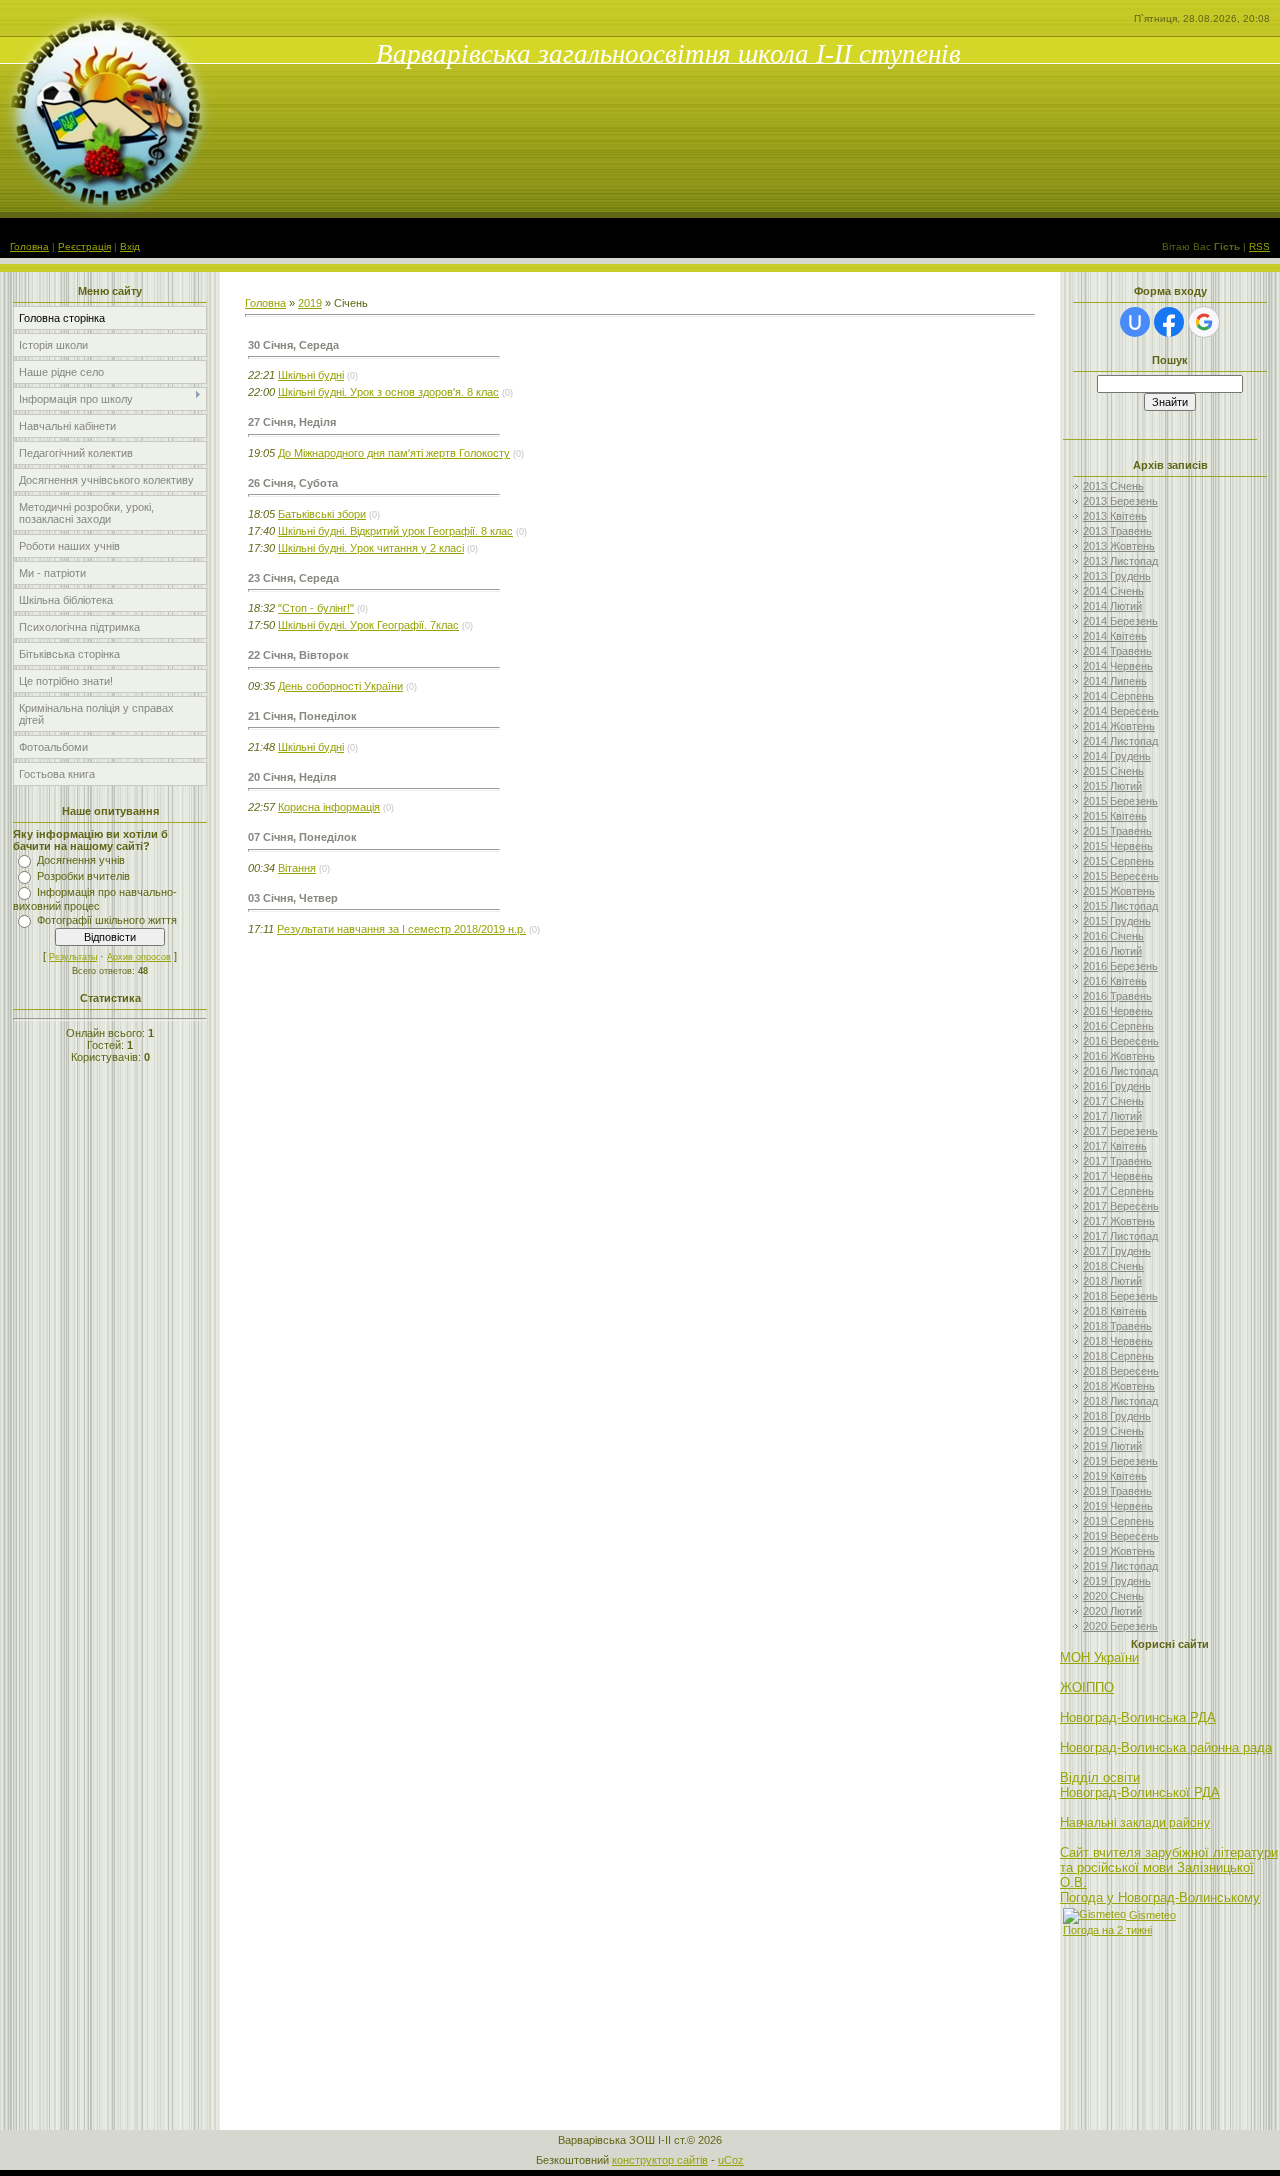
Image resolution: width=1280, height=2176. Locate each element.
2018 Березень (1120, 1296)
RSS (1259, 246)
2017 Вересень (1121, 1206)
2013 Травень (1117, 531)
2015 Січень (1113, 771)
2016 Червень (1118, 1011)
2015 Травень (1117, 831)
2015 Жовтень (1119, 891)
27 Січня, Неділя (292, 422)
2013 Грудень (1117, 576)
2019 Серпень (1118, 1521)
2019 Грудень (1117, 1581)
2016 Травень (1117, 996)
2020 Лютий (1112, 1611)
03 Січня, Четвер (293, 898)
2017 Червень (1118, 1176)
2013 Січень (1113, 486)
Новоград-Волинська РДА (1138, 1717)
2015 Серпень (1118, 861)
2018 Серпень (1118, 1356)
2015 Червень (1118, 846)
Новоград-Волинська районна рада (1166, 1747)
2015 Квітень (1115, 816)
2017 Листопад (1120, 1236)
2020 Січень (1113, 1596)
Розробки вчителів (83, 876)
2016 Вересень (1121, 1041)
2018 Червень (1118, 1341)
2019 (310, 303)
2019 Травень (1117, 1491)
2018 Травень (1117, 1326)
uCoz (731, 2160)
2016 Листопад (1120, 1071)
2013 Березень (1120, 501)
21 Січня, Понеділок (302, 716)
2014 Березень (1120, 621)
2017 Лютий (1112, 1116)
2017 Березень (1120, 1131)
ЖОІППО (1087, 1687)
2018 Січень (1113, 1266)
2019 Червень (1118, 1506)
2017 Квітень (1115, 1146)
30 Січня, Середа (293, 345)
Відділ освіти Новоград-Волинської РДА (1140, 1785)
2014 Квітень (1115, 636)
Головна (29, 246)
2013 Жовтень (1119, 546)
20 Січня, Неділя (292, 777)
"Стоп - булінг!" (316, 608)
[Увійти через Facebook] (1169, 322)
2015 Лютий (1112, 786)
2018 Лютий (1112, 1281)
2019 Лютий (1112, 1446)
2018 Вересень (1121, 1371)
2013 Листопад (1120, 561)
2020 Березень (1120, 1626)
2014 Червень (1118, 666)
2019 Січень (1113, 1431)
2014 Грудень (1117, 756)
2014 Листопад (1120, 741)
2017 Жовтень (1119, 1221)
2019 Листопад (1120, 1566)
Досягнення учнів (81, 860)
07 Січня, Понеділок (302, 837)
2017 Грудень (1117, 1251)
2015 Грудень (1117, 921)
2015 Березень (1120, 801)
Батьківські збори (322, 514)
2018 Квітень (1115, 1311)
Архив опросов (139, 957)
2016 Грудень (1117, 1086)
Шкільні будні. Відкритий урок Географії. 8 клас (395, 531)
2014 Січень (1113, 591)
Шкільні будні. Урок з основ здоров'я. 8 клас (388, 392)
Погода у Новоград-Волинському (1160, 1897)
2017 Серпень (1118, 1191)
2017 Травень (1117, 1161)
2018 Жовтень (1119, 1386)
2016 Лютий (1112, 951)
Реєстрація (84, 246)
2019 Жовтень (1119, 1551)
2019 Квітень (1115, 1476)
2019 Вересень (1121, 1536)
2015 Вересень (1121, 876)
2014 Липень (1115, 681)
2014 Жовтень (1119, 726)
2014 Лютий (1112, 606)
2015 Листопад (1120, 906)
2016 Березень (1120, 966)
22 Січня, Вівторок (298, 655)
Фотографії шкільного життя (107, 920)
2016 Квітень (1115, 981)
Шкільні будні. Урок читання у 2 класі (371, 548)
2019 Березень (1120, 1461)
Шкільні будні (311, 375)
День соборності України (340, 686)
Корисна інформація (329, 807)
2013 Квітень (1115, 516)
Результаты (73, 957)
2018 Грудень (1117, 1416)
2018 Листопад (1120, 1401)
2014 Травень (1117, 651)
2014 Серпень (1118, 696)
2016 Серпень (1118, 1026)
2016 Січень (1113, 936)
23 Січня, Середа (293, 578)
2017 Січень (1113, 1101)
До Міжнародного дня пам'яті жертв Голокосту (394, 453)
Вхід (130, 246)
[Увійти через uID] (1135, 322)
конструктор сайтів (660, 2160)
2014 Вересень (1121, 711)
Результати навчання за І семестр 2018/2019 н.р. (401, 929)
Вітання (297, 868)
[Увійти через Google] (1204, 322)
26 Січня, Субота (293, 483)
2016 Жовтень (1119, 1056)
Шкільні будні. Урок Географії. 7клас (368, 625)
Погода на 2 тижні (1107, 1930)
